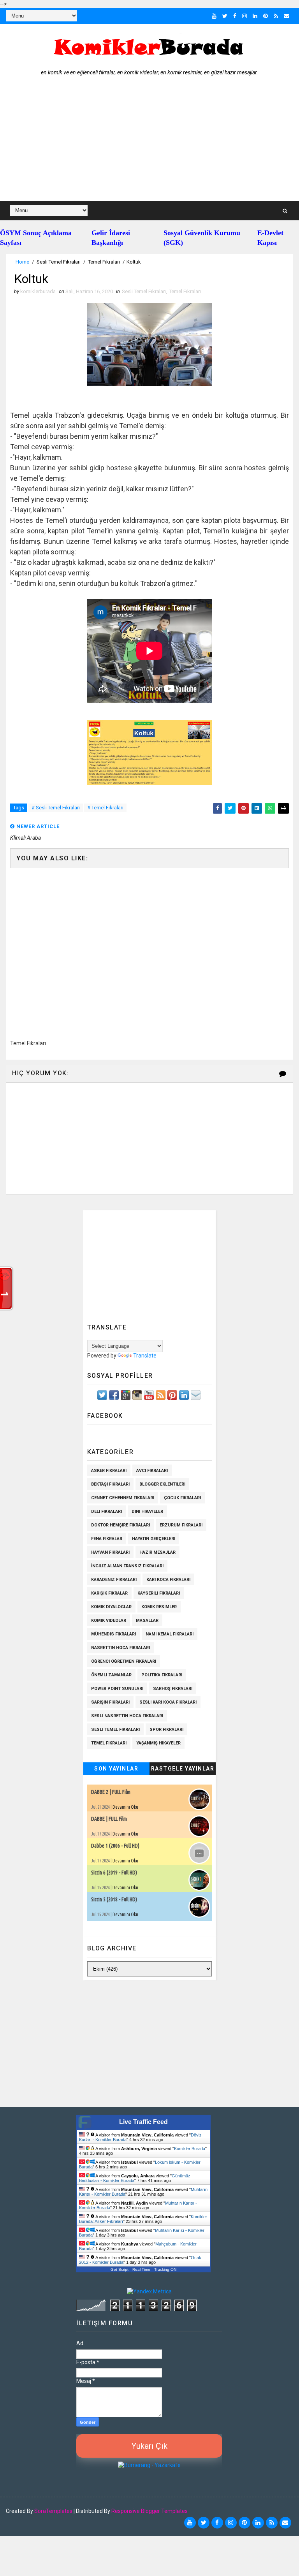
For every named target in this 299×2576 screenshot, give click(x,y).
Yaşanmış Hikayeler (158, 1743)
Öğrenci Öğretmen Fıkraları (124, 1661)
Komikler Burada (190, 2149)
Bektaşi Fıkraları (110, 1484)
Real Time (141, 2269)
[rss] (276, 16)
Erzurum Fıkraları (181, 1525)
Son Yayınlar (116, 1769)
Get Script (120, 2269)
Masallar (147, 1620)
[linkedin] (255, 16)
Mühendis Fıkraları (113, 1634)
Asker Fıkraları (109, 1471)
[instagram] (244, 16)
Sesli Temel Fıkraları (59, 262)
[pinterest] (266, 16)
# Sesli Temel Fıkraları (56, 808)
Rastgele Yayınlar (183, 1769)
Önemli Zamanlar (111, 1675)
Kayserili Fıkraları (159, 1593)
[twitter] (225, 16)
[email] (287, 16)
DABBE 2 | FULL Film (111, 1792)
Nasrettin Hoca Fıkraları (120, 1648)
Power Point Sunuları (117, 1689)
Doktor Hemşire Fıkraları (120, 1525)
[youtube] (214, 16)
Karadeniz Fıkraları (114, 1580)
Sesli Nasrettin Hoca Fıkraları (127, 1716)
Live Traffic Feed (143, 2122)
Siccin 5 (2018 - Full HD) (114, 1899)
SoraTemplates (53, 2511)
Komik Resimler (159, 1607)
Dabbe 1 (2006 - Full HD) (115, 1846)
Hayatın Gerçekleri (154, 1539)
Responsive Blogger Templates (149, 2511)
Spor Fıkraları (166, 1729)
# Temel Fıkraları (105, 808)
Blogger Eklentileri (162, 1484)
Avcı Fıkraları (152, 1471)
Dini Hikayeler (147, 1511)
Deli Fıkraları (106, 1511)
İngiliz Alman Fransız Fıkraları (127, 1566)
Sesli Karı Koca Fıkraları (168, 1702)
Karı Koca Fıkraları (168, 1580)
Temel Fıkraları (104, 262)
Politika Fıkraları (162, 1675)
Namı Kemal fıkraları (170, 1634)
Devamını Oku (125, 1807)
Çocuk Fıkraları (182, 1498)
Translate (145, 1356)
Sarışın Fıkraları (110, 1702)
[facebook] (235, 16)
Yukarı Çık (149, 2446)
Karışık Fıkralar (109, 1593)
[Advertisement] (149, 142)
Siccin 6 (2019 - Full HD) (114, 1873)
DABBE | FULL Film (109, 1819)
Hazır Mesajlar (157, 1552)
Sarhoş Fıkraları (173, 1689)
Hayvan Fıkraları (110, 1552)
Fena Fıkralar (107, 1539)
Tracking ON (165, 2269)
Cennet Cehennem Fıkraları (123, 1498)
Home (22, 262)
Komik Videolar (109, 1620)
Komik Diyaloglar (111, 1607)
